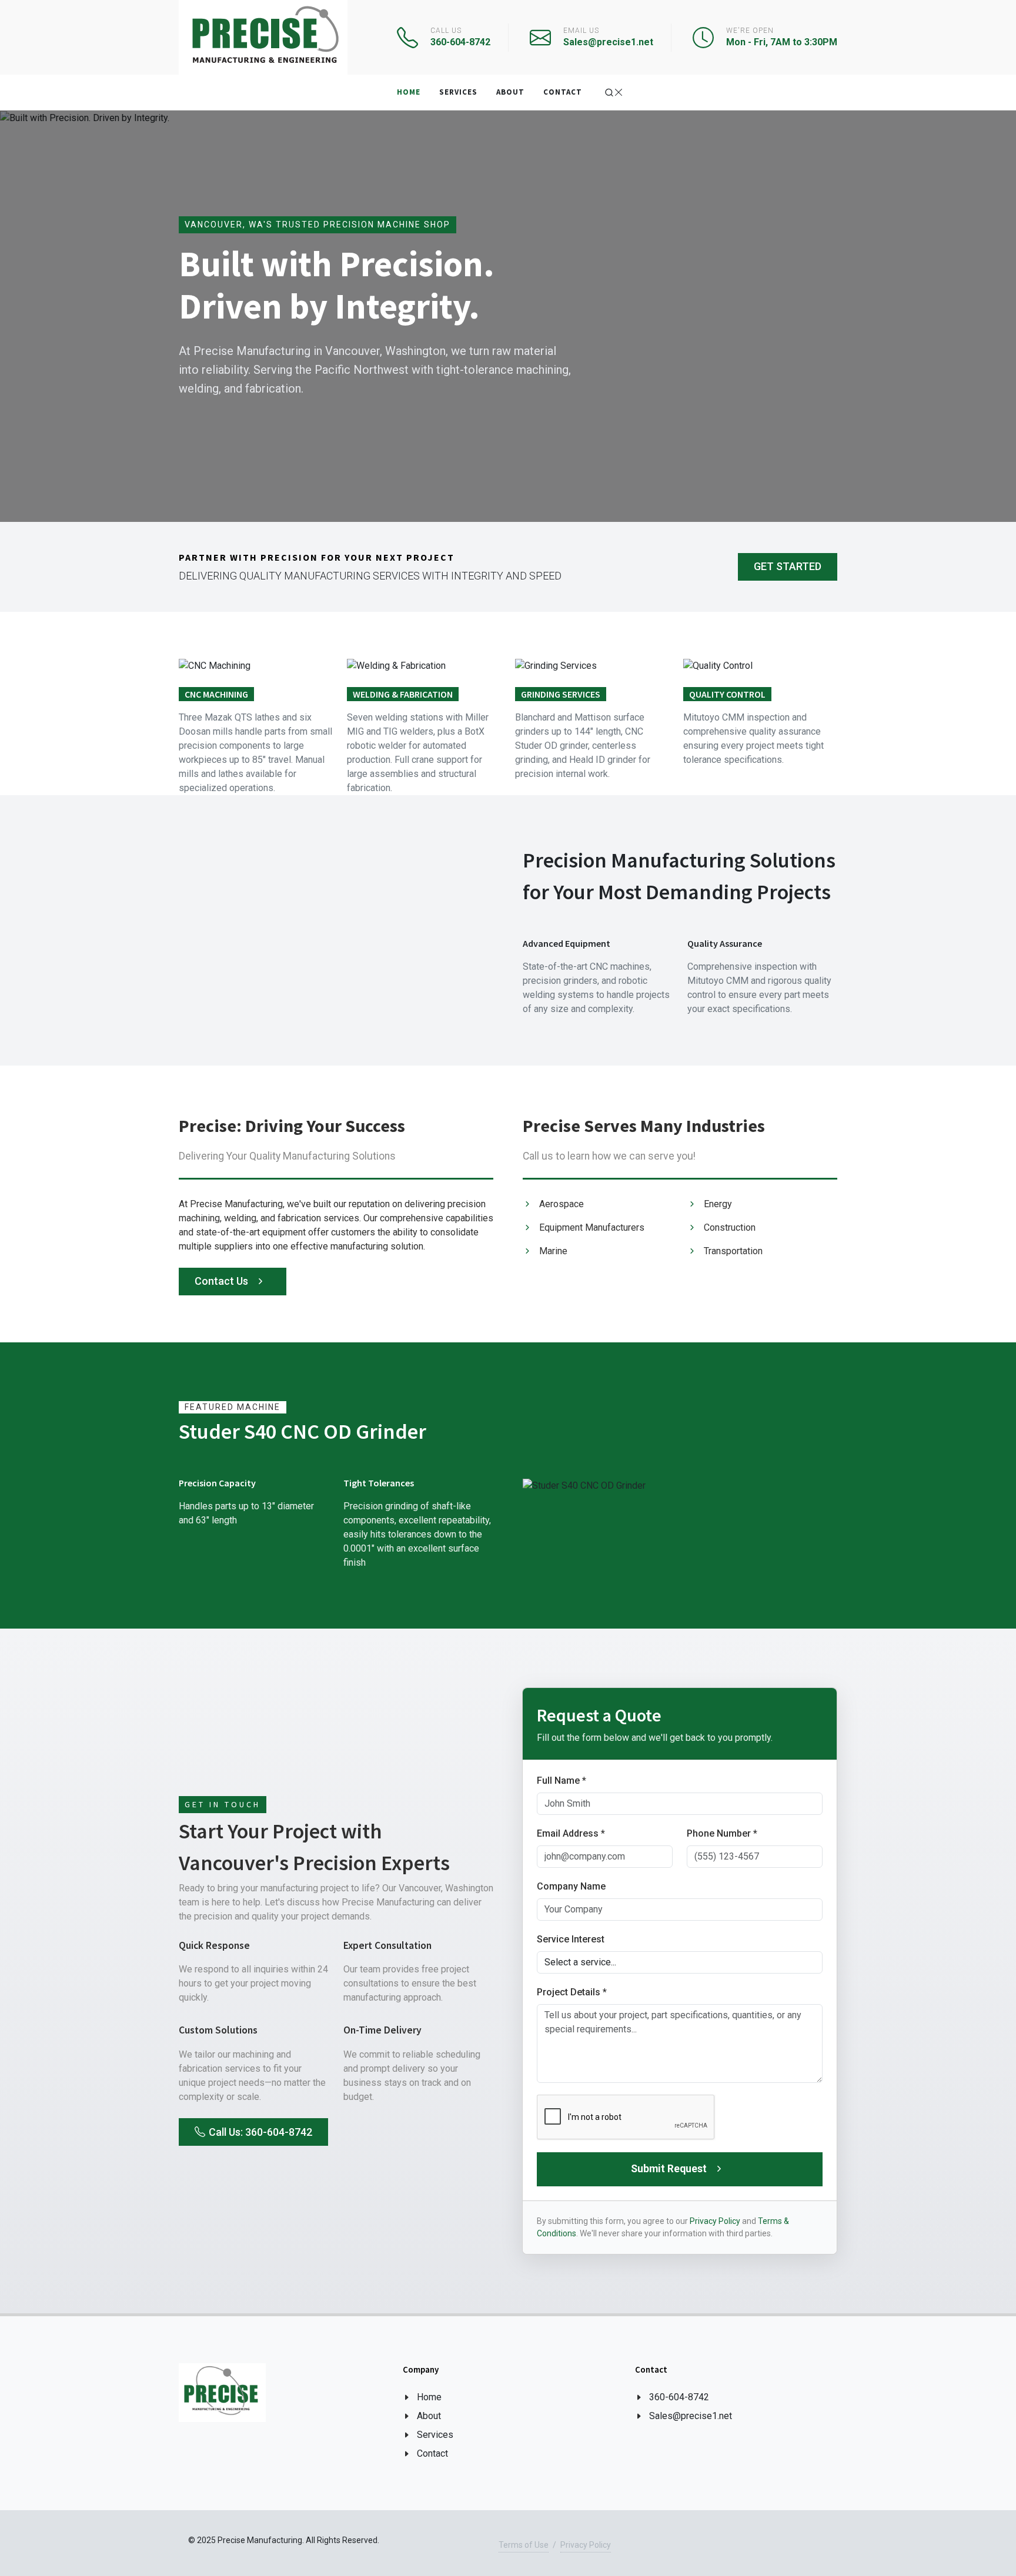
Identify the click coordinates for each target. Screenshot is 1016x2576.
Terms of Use (524, 2545)
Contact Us (223, 1281)
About (429, 2416)
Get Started (788, 566)
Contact (432, 2453)
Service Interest (571, 1939)
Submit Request (670, 2169)
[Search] (614, 93)
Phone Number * (722, 1833)
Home (429, 2397)
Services (435, 2435)
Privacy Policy (715, 2221)
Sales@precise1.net (691, 2416)
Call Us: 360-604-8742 (260, 2131)
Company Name (571, 1886)
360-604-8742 (679, 2397)
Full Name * (562, 1781)
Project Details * (572, 1992)
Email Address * (571, 1833)
